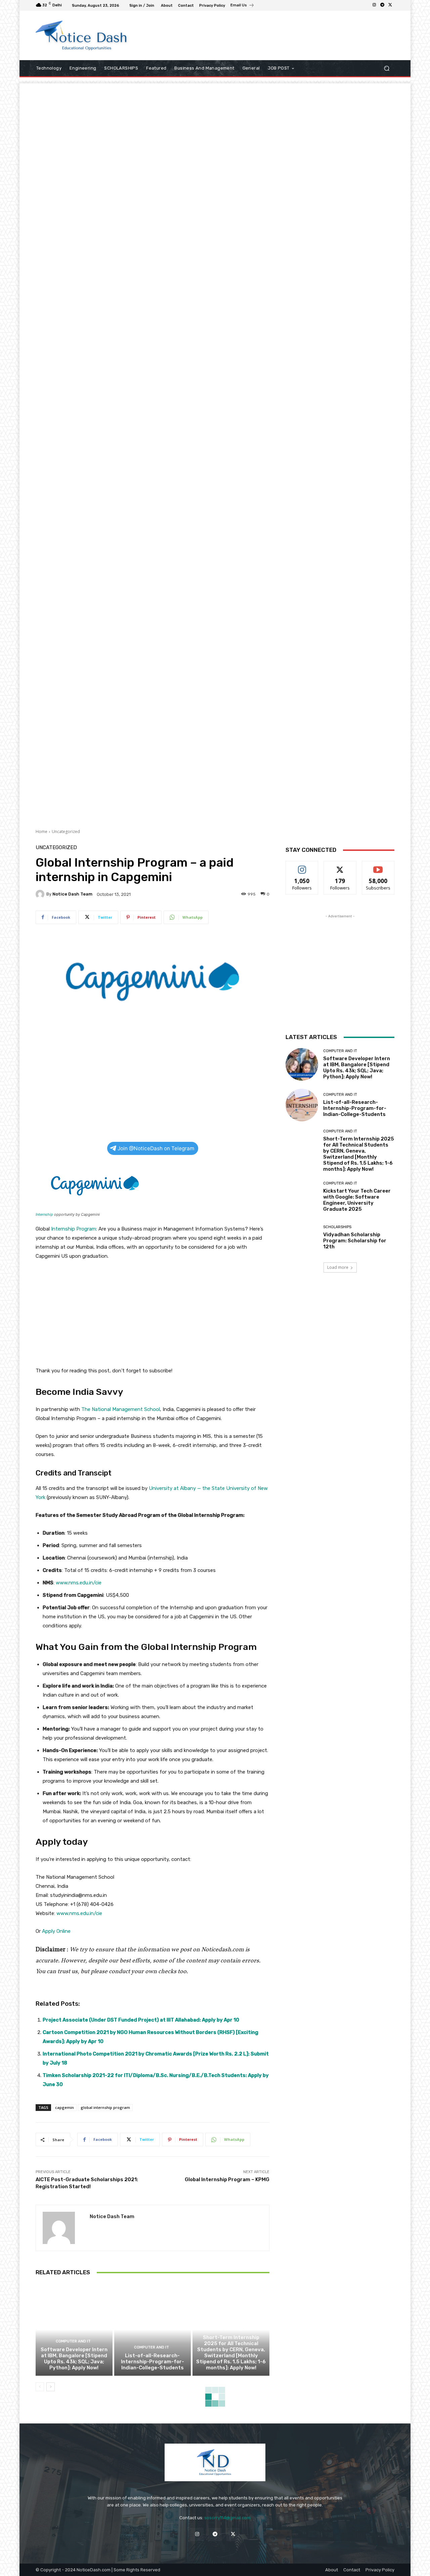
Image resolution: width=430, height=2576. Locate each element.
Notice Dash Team (72, 894)
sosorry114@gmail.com (227, 2518)
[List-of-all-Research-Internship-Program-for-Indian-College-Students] (153, 2329)
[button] (386, 68)
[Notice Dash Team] (41, 894)
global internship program (105, 2107)
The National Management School (121, 1409)
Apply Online (56, 1931)
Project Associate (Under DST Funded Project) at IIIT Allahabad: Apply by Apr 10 (141, 2020)
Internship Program (74, 1229)
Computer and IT (73, 2341)
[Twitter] (390, 5)
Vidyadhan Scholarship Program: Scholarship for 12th (355, 1241)
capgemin (64, 2107)
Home (41, 832)
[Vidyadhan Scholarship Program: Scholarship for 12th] (302, 1237)
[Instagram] (374, 5)
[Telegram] (382, 5)
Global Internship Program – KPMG (227, 2179)
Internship (44, 1214)
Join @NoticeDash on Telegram (156, 1148)
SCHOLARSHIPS (337, 1227)
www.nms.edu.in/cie (79, 1583)
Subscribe (378, 866)
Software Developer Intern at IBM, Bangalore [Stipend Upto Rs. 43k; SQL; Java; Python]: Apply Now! (74, 2359)
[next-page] (51, 2387)
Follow (302, 866)
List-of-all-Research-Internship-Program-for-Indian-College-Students (153, 2362)
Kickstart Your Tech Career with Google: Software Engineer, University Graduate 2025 (357, 1200)
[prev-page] (40, 2387)
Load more (338, 1267)
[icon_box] (242, 6)
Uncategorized (66, 832)
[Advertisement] (270, 35)
